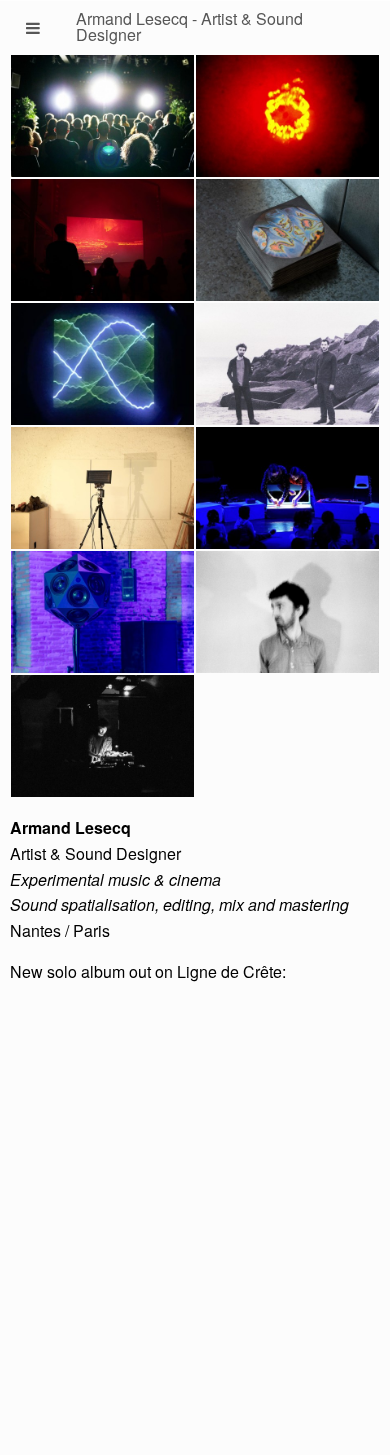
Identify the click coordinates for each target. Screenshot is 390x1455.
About (288, 617)
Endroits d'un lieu (102, 493)
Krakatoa (103, 245)
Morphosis (103, 369)
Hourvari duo (288, 369)
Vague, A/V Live (288, 121)
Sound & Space (103, 617)
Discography (288, 245)
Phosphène (103, 121)
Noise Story (287, 493)
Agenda (103, 741)
